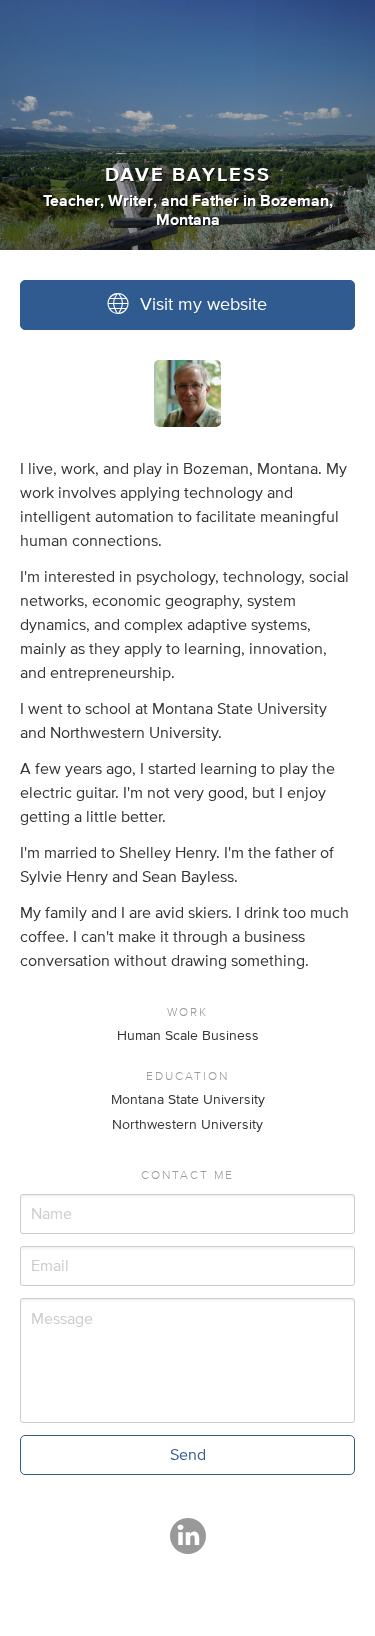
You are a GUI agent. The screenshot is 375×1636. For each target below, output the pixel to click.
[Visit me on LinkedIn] (188, 1545)
